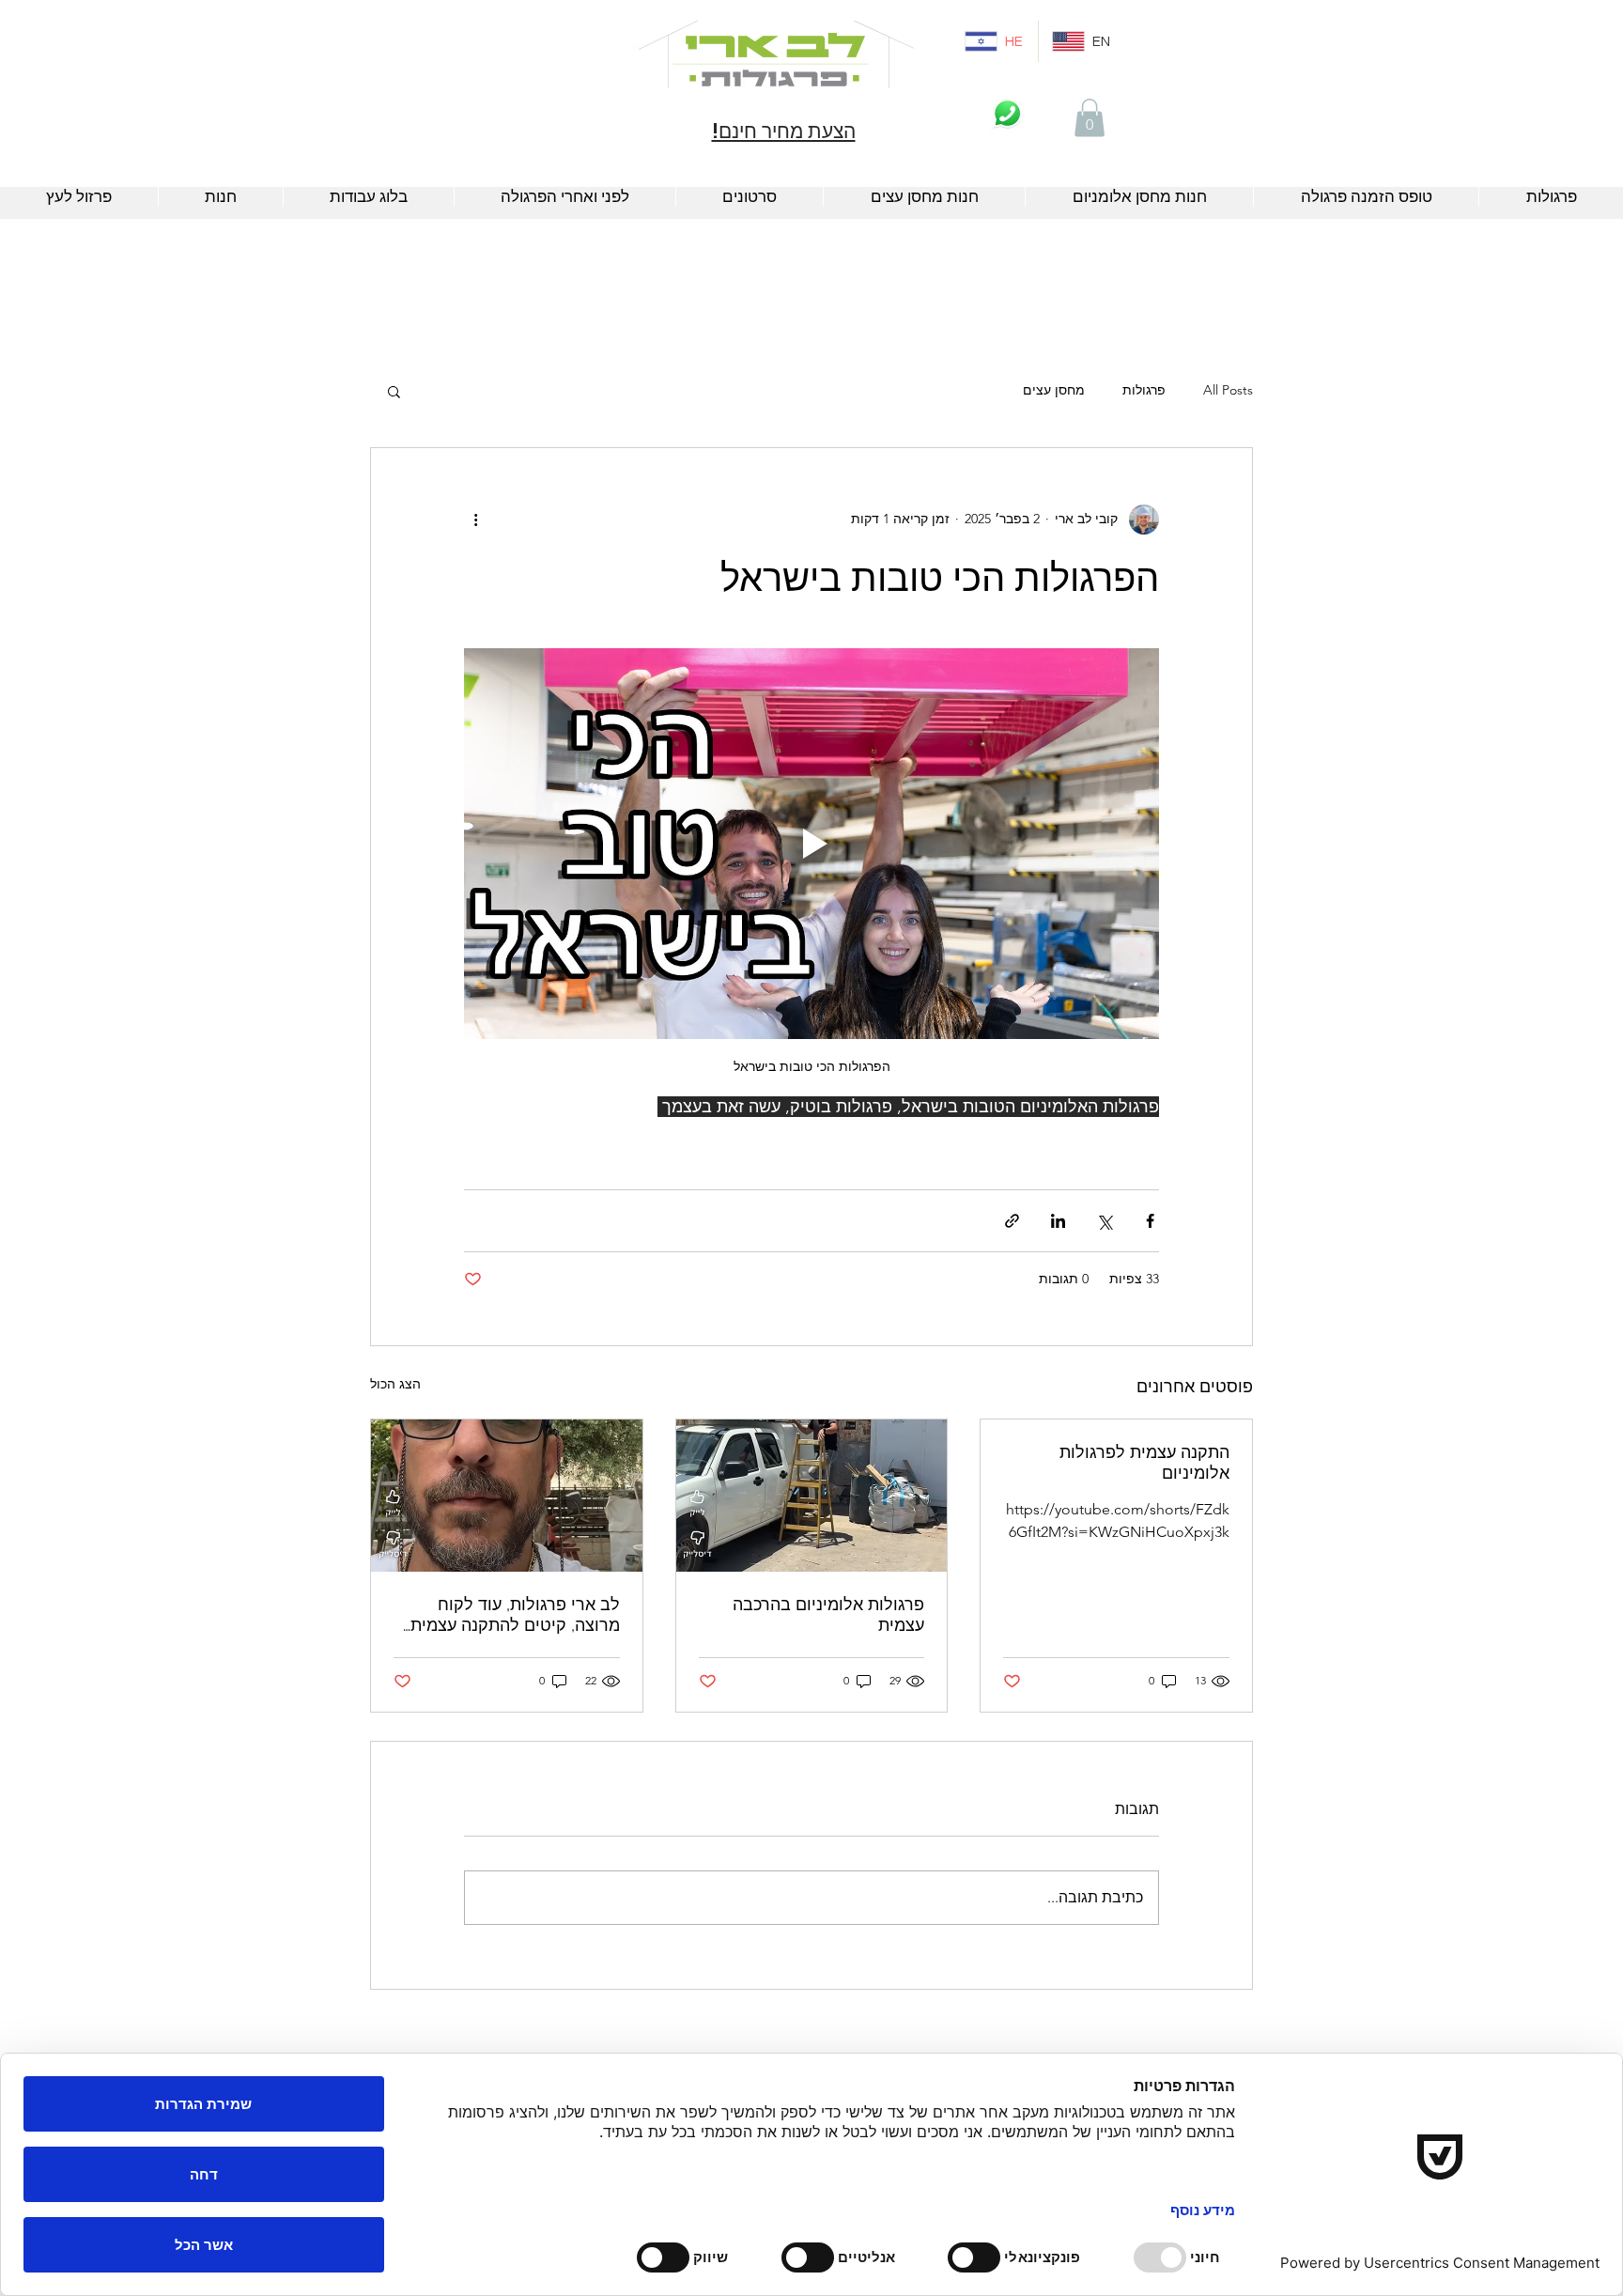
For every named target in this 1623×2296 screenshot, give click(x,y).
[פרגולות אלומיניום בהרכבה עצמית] (812, 1496)
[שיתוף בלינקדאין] (1058, 1221)
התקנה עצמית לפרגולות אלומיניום (1144, 1462)
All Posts (1228, 390)
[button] (1090, 118)
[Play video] (811, 844)
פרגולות (1144, 390)
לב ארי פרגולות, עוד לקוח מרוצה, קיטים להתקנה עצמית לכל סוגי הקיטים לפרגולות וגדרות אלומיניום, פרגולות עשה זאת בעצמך (510, 1615)
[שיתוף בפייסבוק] (1150, 1221)
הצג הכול (395, 1384)
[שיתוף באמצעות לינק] (1012, 1221)
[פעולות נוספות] (475, 520)
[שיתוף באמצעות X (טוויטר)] (1104, 1221)
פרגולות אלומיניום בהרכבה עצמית (828, 1614)
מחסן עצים (1054, 390)
